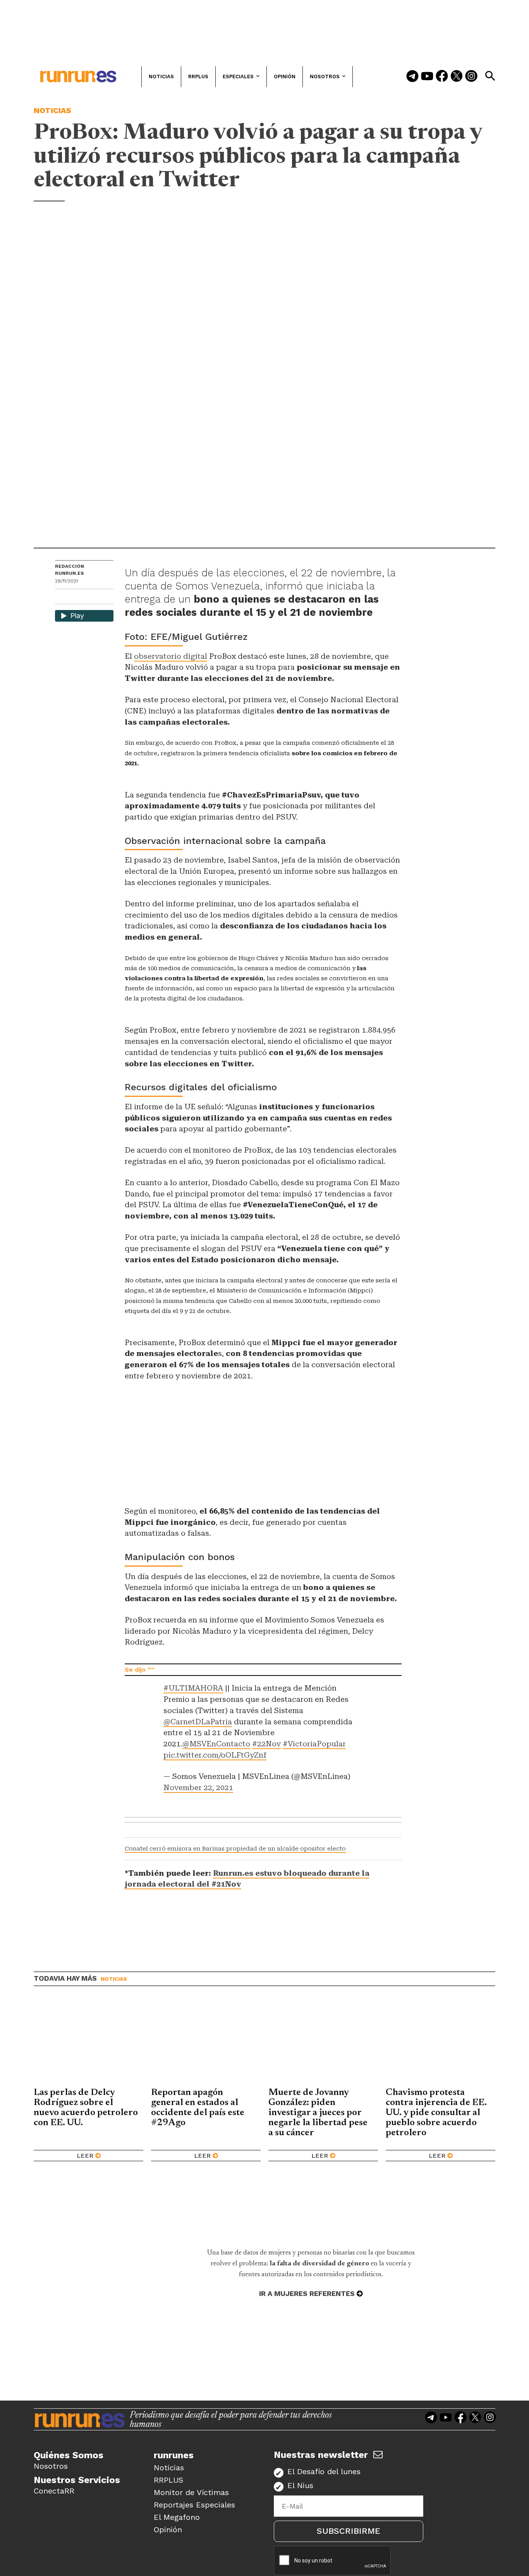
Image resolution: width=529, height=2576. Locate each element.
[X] (101, 597)
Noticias (52, 110)
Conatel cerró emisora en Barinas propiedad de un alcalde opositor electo (235, 1849)
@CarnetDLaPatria (198, 1722)
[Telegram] (412, 77)
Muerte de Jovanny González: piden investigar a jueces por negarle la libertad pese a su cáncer (318, 2113)
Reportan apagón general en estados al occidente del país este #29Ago (198, 2108)
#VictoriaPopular (314, 1744)
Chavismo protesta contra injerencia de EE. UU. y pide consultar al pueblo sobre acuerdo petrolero (436, 2113)
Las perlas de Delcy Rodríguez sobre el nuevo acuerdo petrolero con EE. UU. (86, 2108)
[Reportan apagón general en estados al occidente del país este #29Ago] (206, 2043)
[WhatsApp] (75, 597)
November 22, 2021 (198, 1788)
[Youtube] (427, 77)
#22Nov (266, 1744)
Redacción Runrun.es (70, 570)
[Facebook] (442, 77)
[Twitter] (457, 77)
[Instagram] (471, 77)
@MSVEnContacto (216, 1744)
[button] (490, 76)
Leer (85, 2156)
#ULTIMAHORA (193, 1688)
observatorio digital (171, 656)
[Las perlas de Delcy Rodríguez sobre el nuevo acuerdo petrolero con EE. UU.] (88, 2043)
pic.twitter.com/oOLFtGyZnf (215, 1755)
